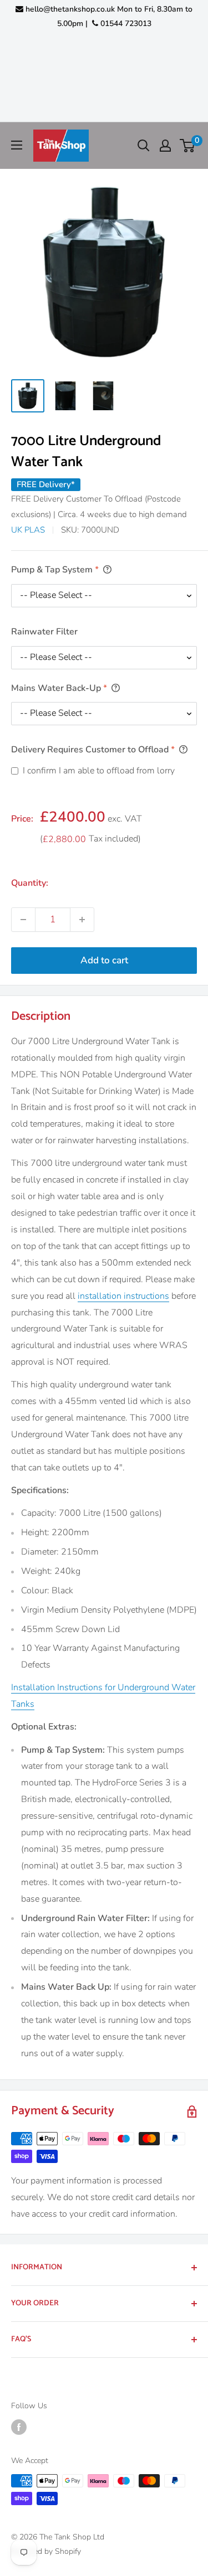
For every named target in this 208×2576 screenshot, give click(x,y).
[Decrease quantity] (23, 920)
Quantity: (30, 883)
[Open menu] (17, 145)
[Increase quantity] (82, 920)
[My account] (165, 146)
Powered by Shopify (46, 2551)
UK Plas (28, 530)
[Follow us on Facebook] (19, 2427)
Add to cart (104, 960)
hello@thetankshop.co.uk (70, 9)
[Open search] (144, 146)
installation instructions (123, 1296)
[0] (188, 146)
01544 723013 (125, 24)
